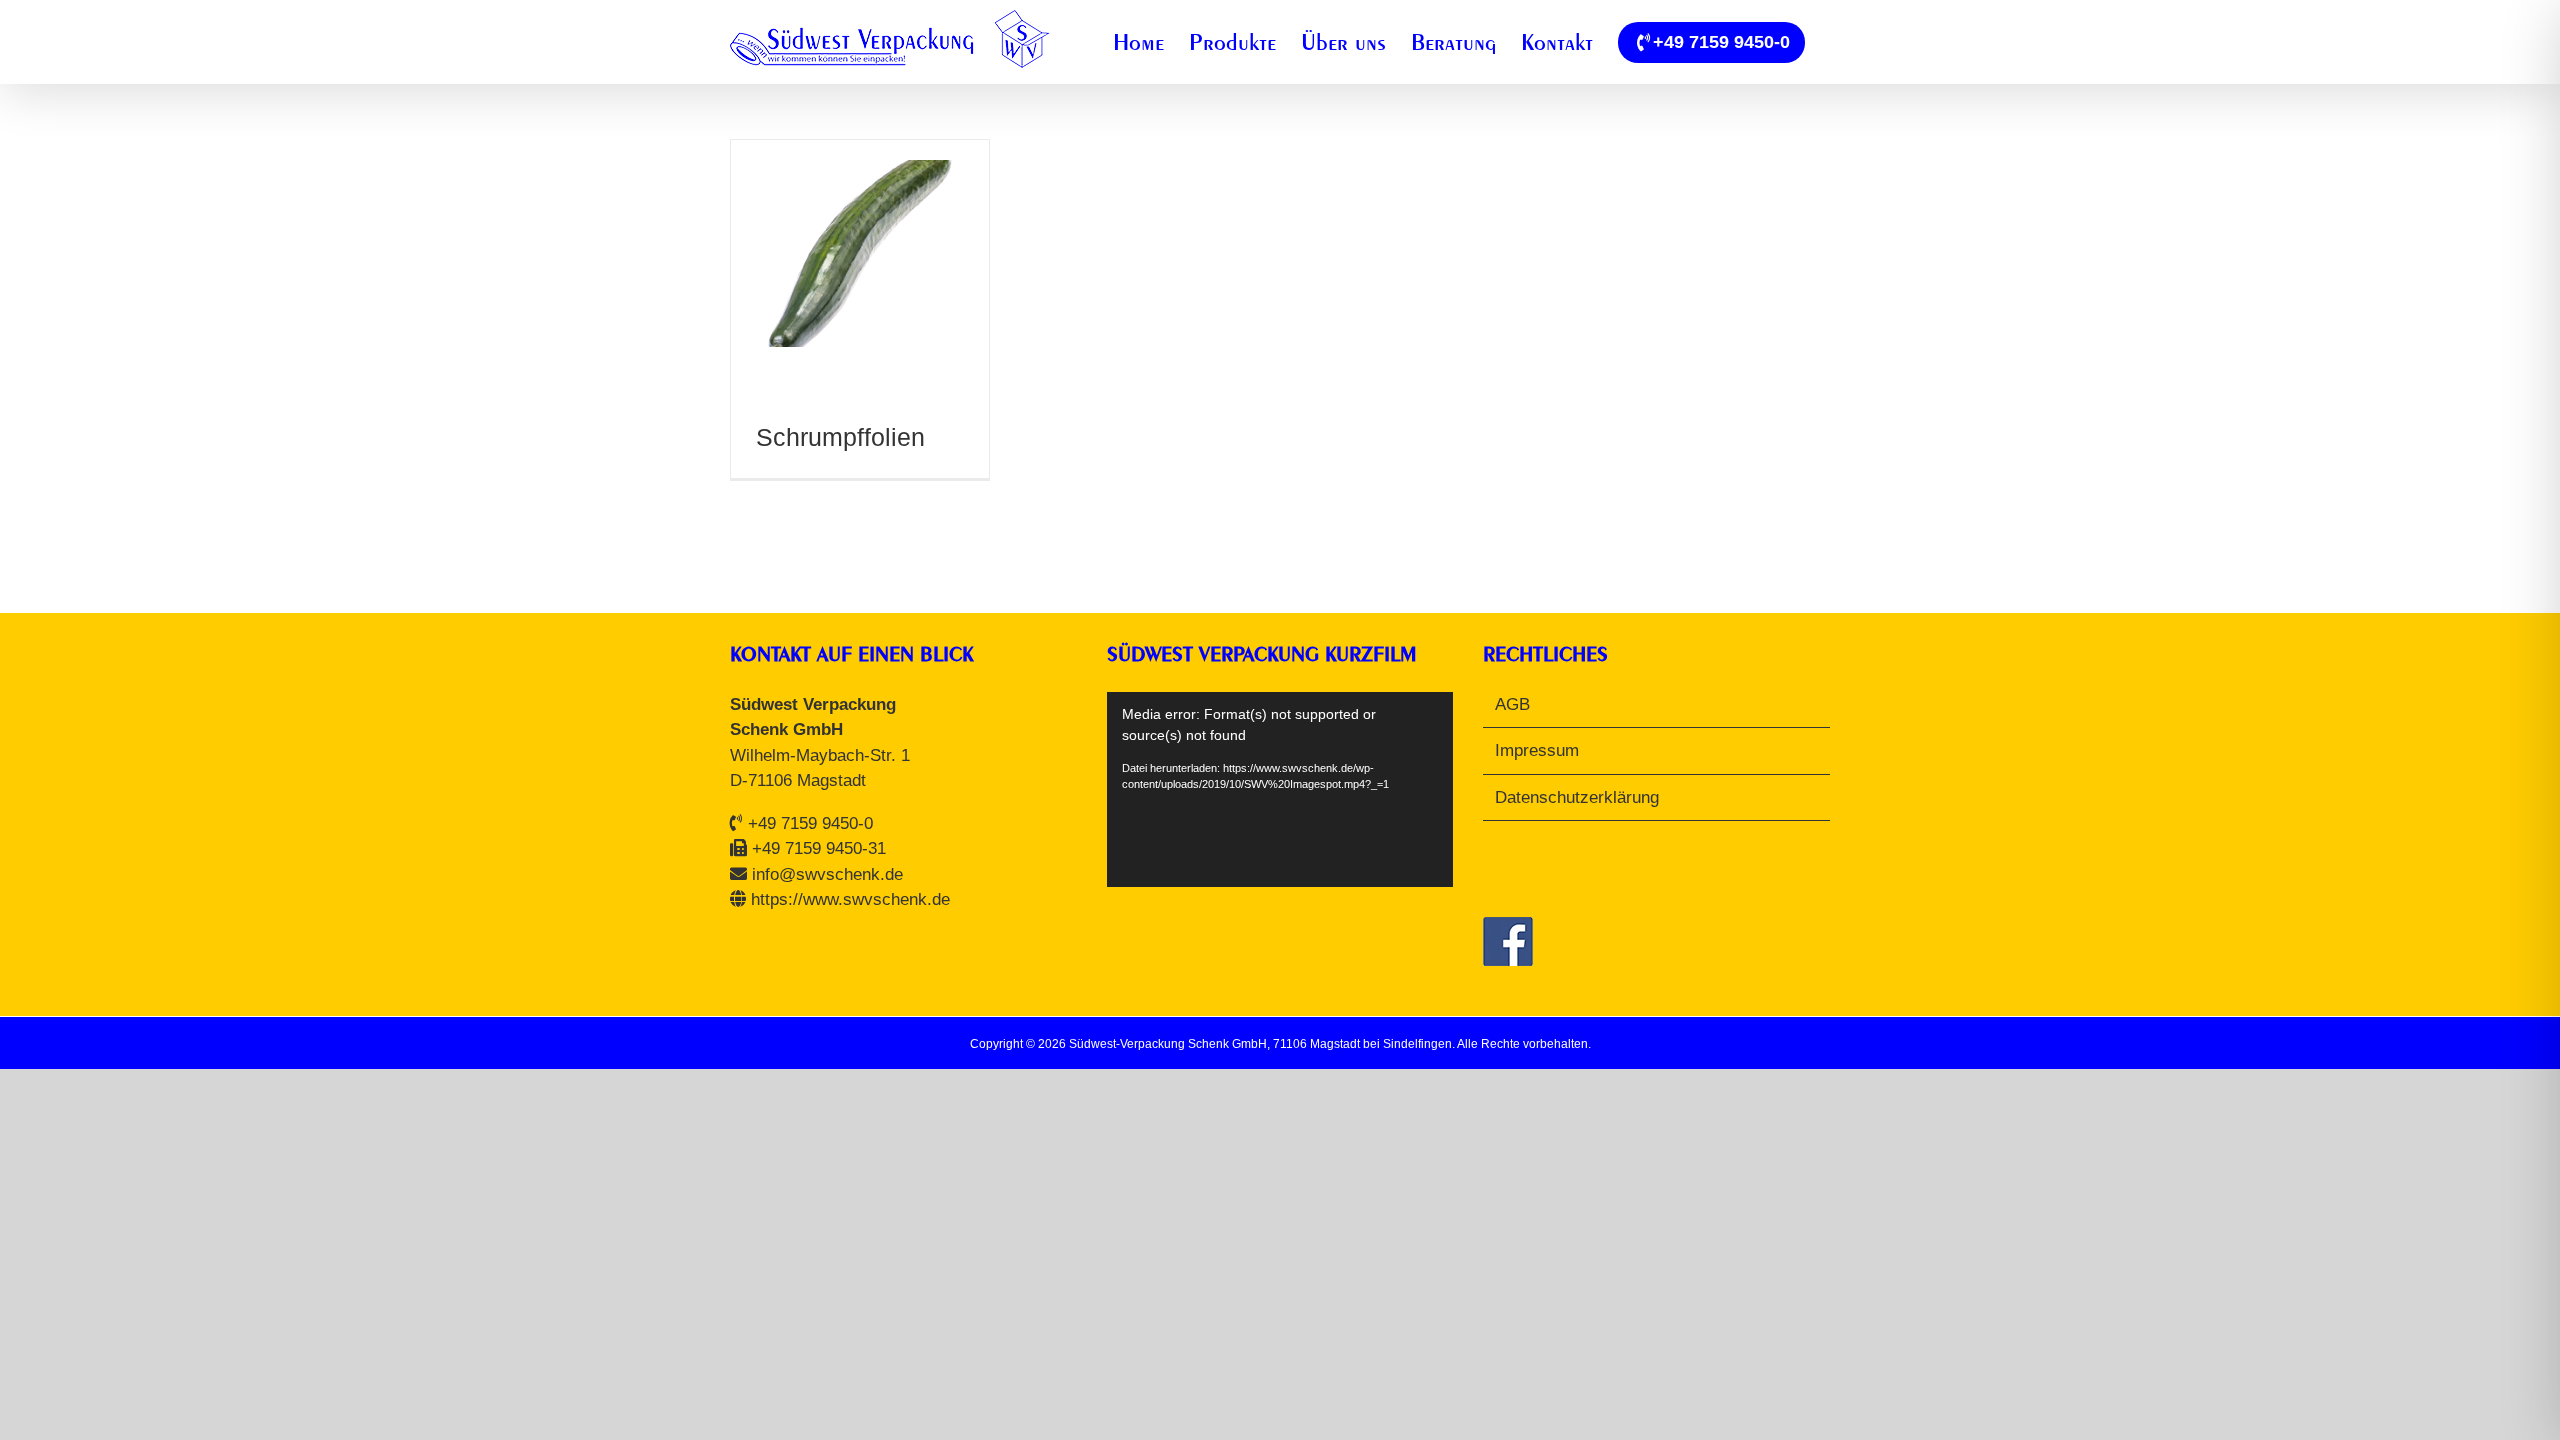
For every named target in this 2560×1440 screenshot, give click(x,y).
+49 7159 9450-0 (810, 823)
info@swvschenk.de (827, 874)
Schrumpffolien (840, 437)
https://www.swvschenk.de (850, 899)
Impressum (1537, 750)
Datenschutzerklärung (1577, 797)
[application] (1280, 789)
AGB (1512, 704)
